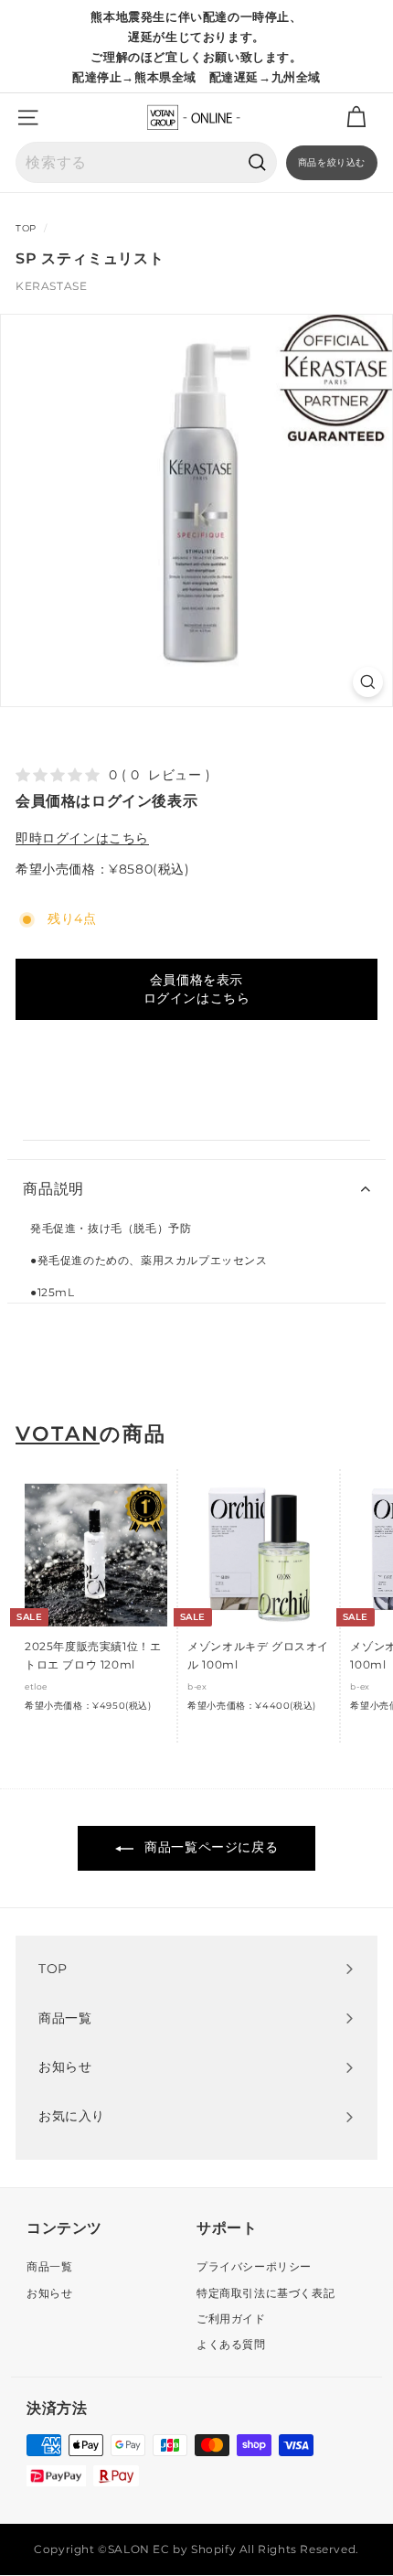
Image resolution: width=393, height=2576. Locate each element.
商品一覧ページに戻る (210, 1847)
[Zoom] (368, 682)
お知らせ (49, 2293)
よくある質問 (231, 2344)
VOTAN (58, 1434)
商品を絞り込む (332, 162)
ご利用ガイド (231, 2318)
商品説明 (53, 1189)
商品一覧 (49, 2266)
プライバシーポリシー (254, 2266)
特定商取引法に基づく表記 (266, 2293)
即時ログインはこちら (82, 838)
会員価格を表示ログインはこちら (197, 989)
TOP (26, 228)
